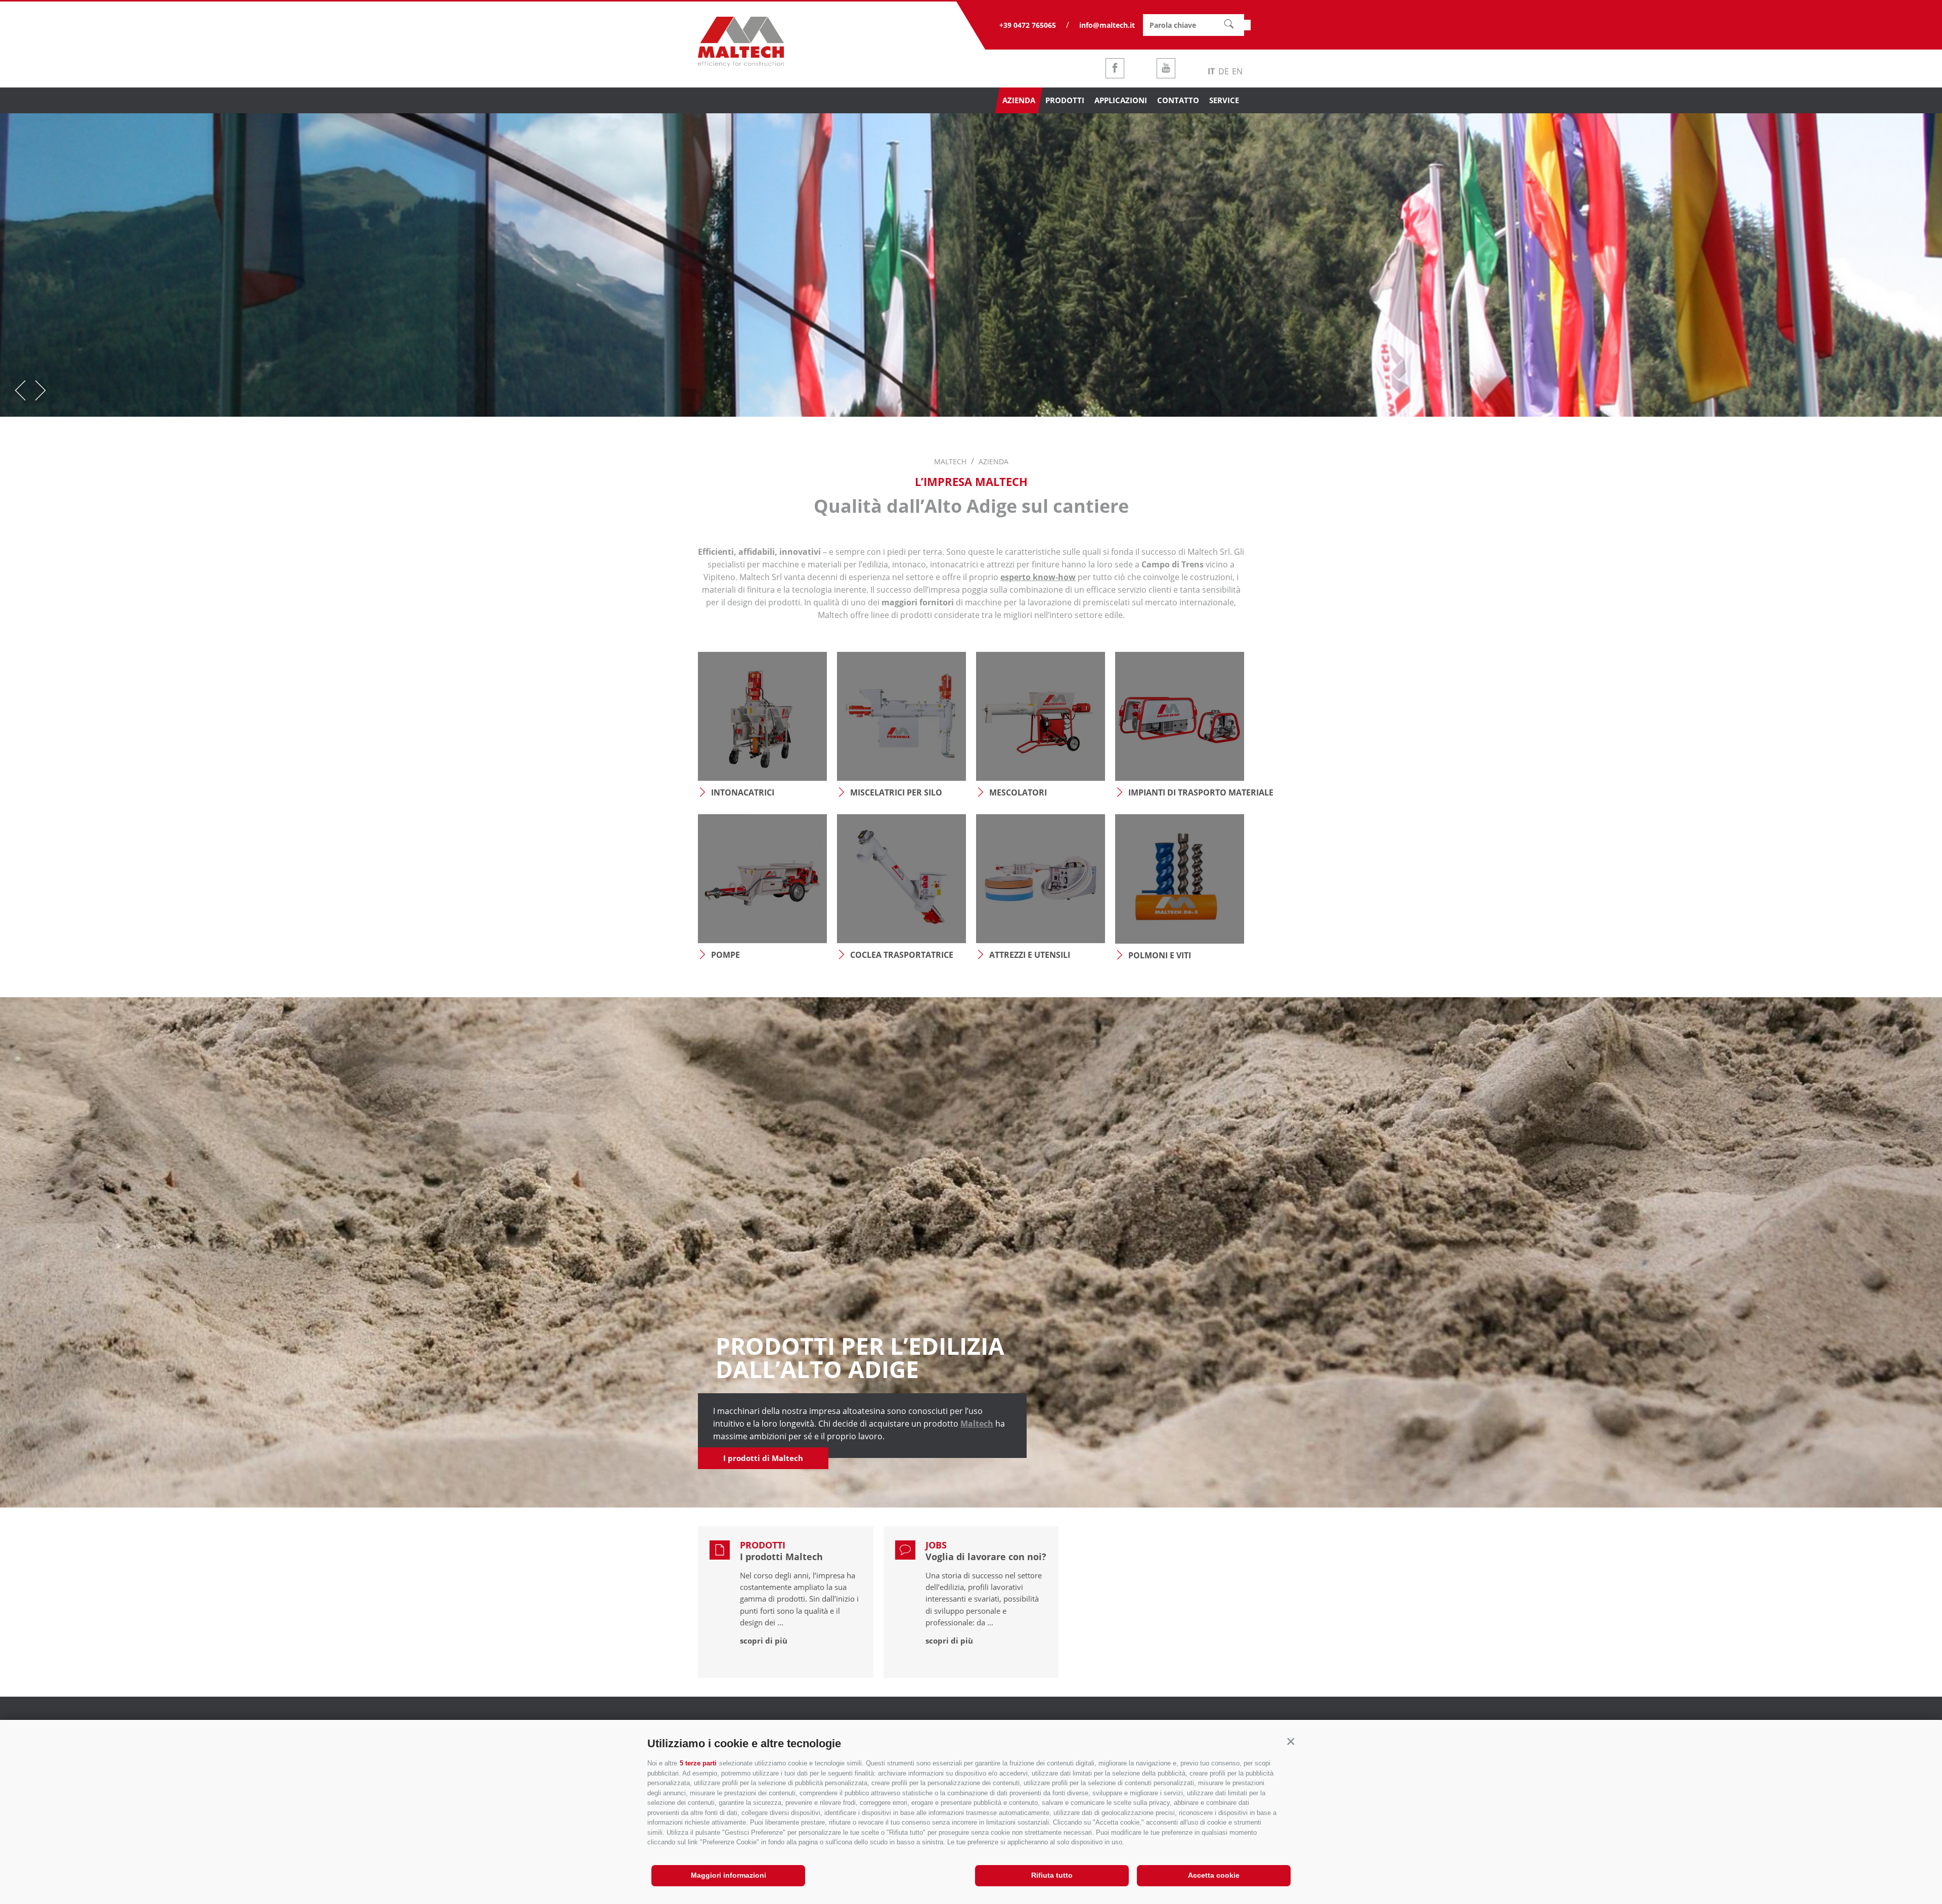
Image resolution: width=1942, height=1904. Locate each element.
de (1224, 71)
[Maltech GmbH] (741, 64)
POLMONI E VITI (1160, 955)
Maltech (977, 1424)
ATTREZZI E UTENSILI (1030, 955)
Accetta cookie (1214, 1875)
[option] (971, 265)
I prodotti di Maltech (763, 1458)
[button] (1291, 1741)
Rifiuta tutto (1052, 1875)
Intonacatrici (743, 792)
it (1211, 71)
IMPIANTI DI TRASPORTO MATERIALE (1186, 792)
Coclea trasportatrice (902, 955)
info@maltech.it (1107, 25)
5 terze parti (698, 1763)
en (1237, 71)
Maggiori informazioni (729, 1875)
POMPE (725, 955)
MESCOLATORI (1018, 792)
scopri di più (764, 1641)
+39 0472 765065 (1028, 25)
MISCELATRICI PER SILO (896, 792)
